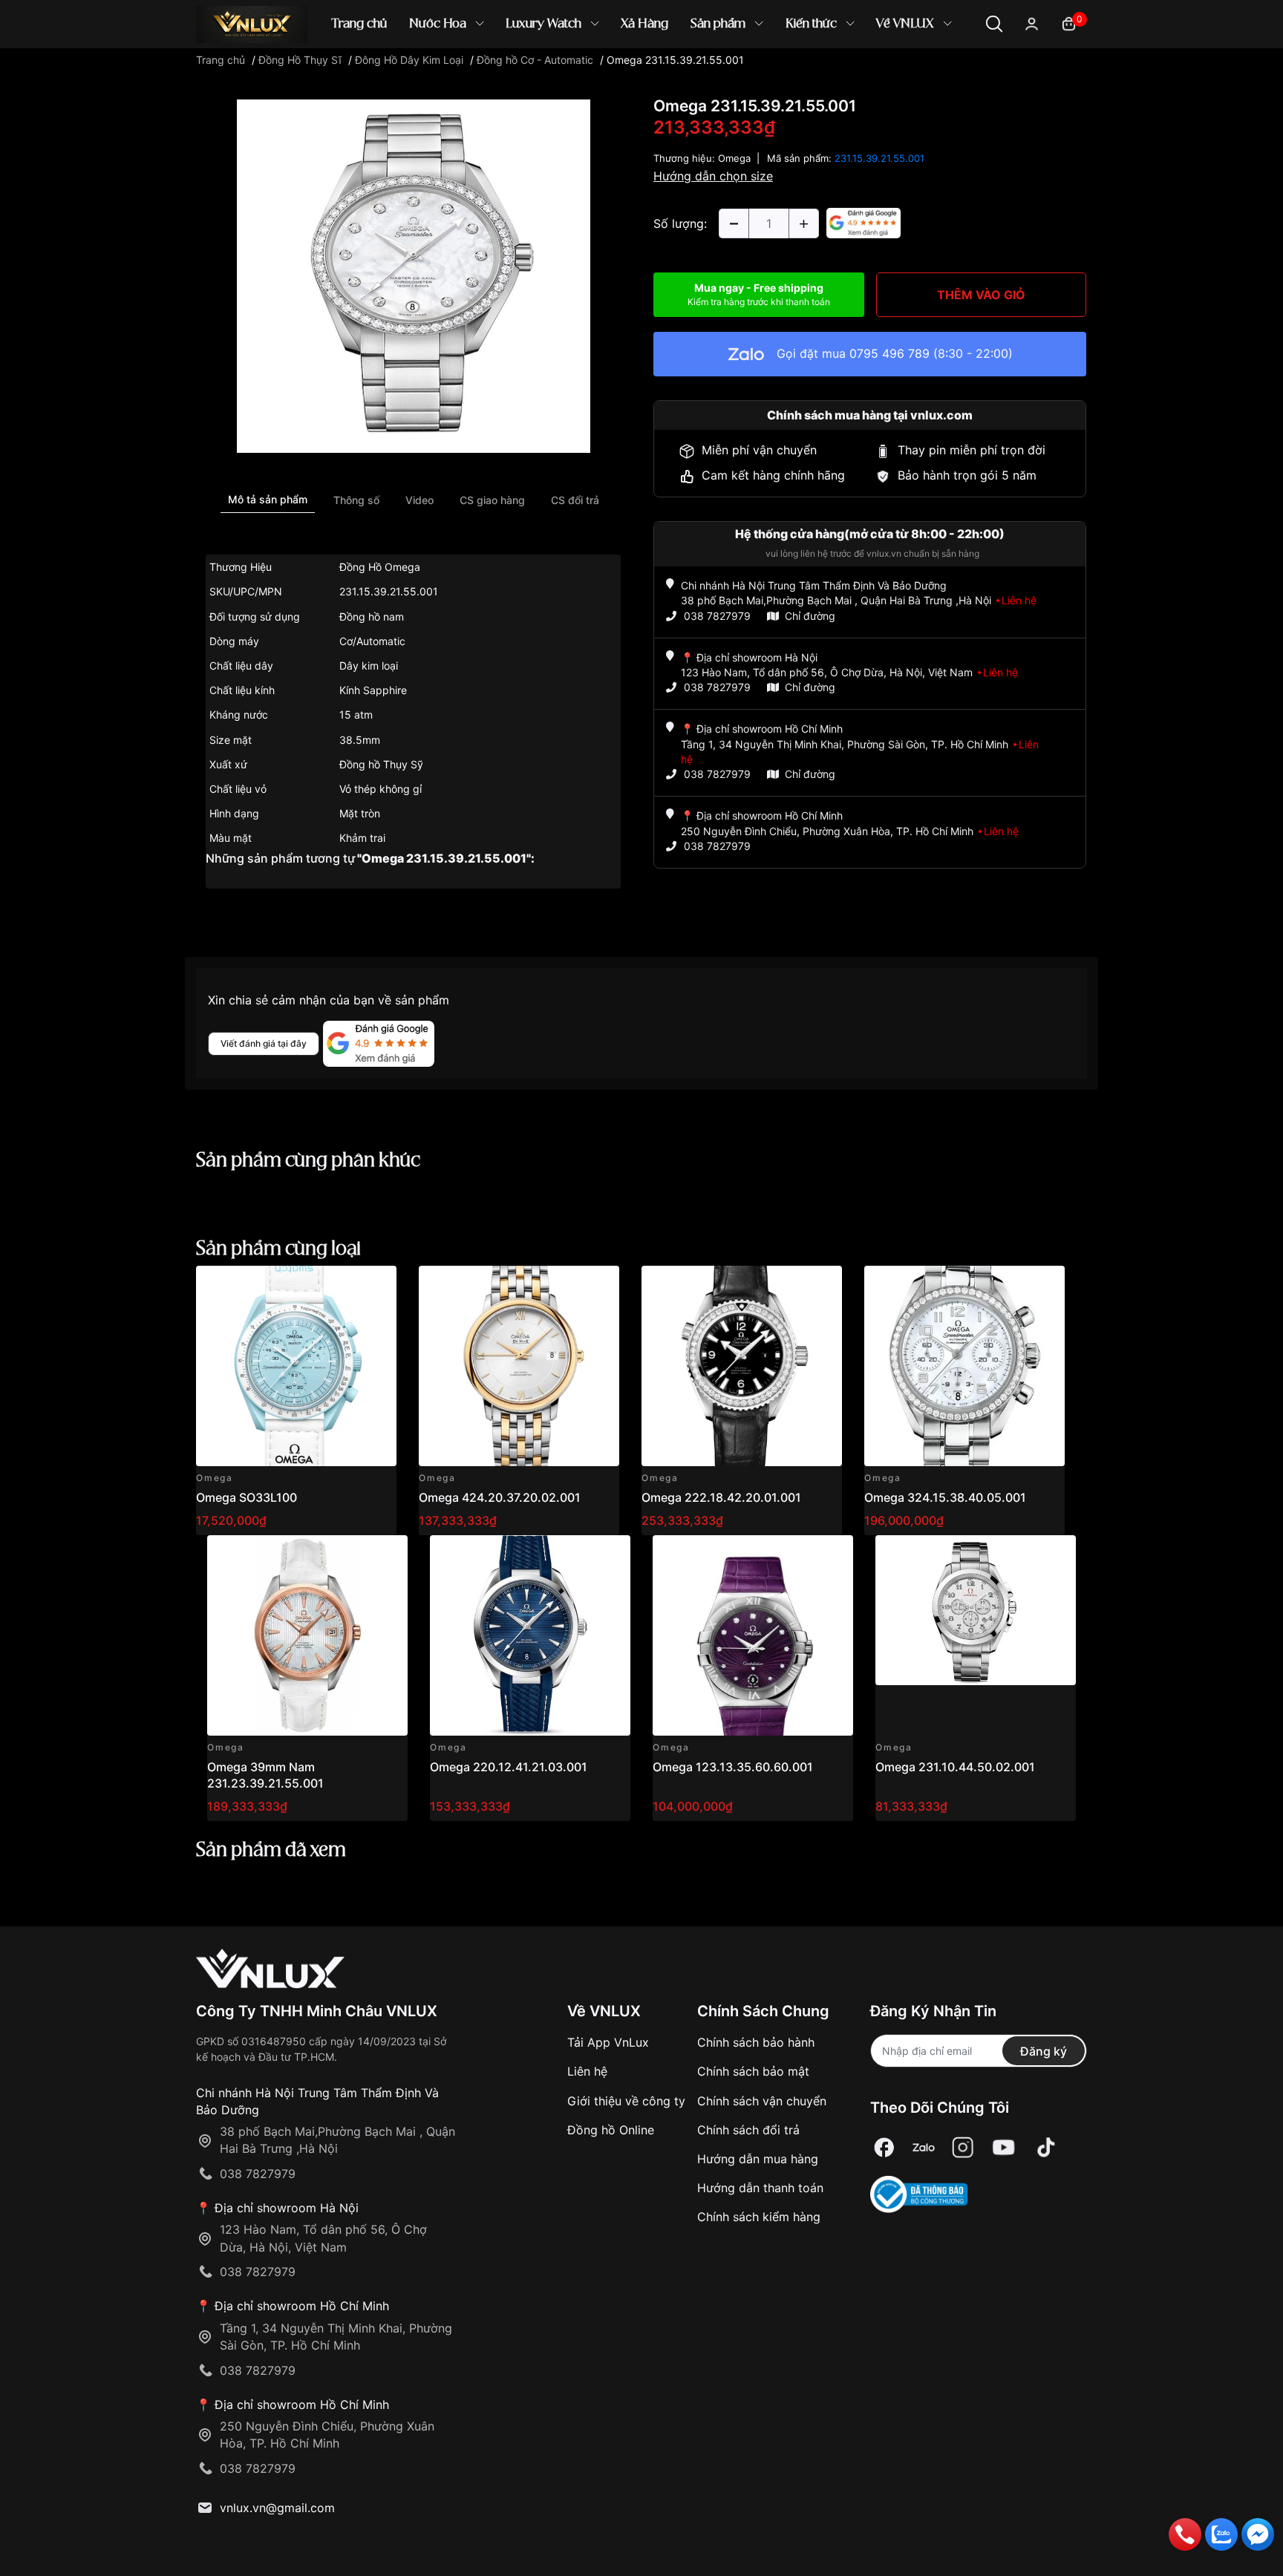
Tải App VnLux (608, 2042)
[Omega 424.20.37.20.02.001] (519, 1366)
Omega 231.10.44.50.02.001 (955, 1767)
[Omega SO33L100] (296, 1366)
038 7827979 (717, 616)
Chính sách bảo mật (753, 2071)
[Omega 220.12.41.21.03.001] (530, 1635)
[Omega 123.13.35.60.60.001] (753, 1635)
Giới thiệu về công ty (626, 2101)
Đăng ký (1044, 2051)
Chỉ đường (810, 616)
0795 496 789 (889, 353)
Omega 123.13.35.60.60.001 (733, 1767)
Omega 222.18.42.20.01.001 (721, 1497)
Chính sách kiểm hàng (759, 2217)
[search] (856, 74)
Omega (734, 158)
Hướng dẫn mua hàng (758, 2159)
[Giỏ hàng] (1069, 23)
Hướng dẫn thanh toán (760, 2188)
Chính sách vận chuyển (762, 2101)
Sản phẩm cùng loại (278, 1249)
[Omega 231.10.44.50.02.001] (976, 1635)
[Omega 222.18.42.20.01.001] (742, 1366)
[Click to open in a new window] (414, 275)
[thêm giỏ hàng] (343, 1285)
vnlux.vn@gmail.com (277, 2508)
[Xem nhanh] (377, 1285)
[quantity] (734, 223)
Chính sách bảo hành (756, 2042)
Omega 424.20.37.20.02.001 (500, 1497)
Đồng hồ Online (611, 2130)
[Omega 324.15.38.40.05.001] (964, 1366)
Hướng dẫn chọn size (713, 176)
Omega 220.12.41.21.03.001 (509, 1767)
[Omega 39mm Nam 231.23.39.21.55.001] (307, 1635)
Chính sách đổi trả (748, 2130)
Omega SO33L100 (247, 1497)
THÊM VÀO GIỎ (981, 295)
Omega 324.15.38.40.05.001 (945, 1497)
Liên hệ (587, 2071)
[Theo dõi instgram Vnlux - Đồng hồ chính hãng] (963, 2147)
